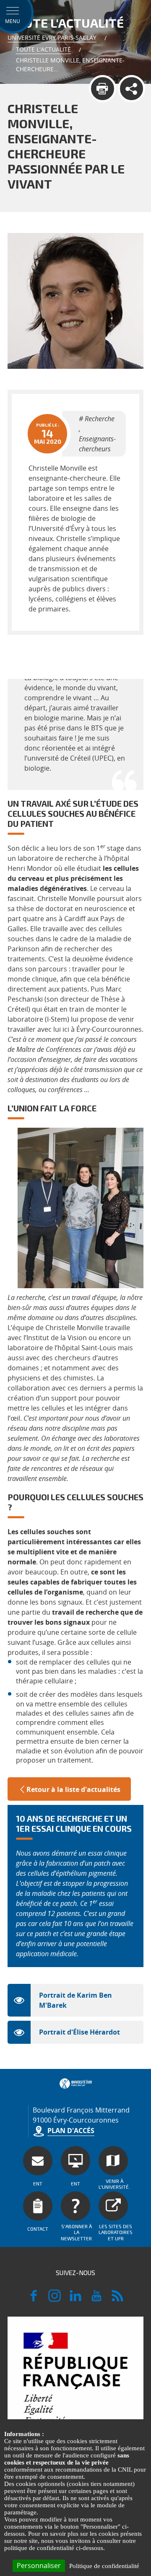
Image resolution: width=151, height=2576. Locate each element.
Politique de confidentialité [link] (104, 2566)
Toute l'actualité (43, 49)
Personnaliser (39, 2566)
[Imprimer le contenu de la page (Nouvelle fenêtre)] (103, 89)
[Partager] (131, 89)
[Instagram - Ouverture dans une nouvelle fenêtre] (55, 2299)
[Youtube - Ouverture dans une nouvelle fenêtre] (96, 2299)
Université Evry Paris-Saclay (52, 38)
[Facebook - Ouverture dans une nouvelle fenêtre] (34, 2299)
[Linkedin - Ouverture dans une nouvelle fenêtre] (75, 2299)
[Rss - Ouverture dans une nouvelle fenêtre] (117, 2299)
